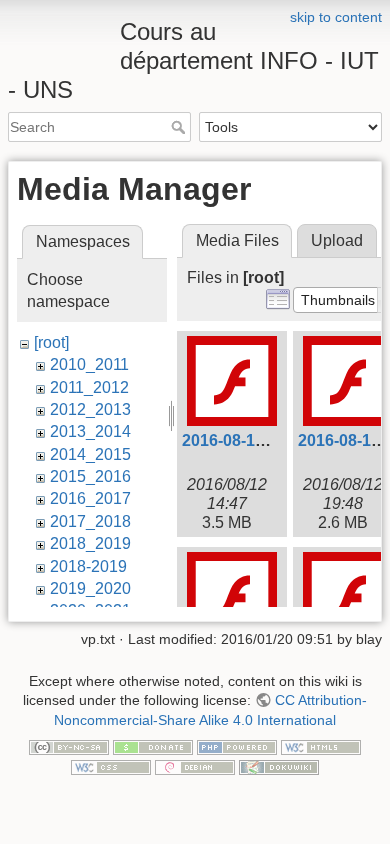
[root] (51, 342)
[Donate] (153, 747)
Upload (337, 240)
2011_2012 (89, 387)
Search (180, 127)
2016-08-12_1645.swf (260, 440)
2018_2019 (90, 543)
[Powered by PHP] (237, 747)
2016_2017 (90, 498)
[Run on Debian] (195, 766)
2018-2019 (88, 566)
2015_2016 (90, 476)
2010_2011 (89, 364)
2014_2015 (90, 454)
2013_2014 (90, 431)
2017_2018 (90, 521)
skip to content (336, 17)
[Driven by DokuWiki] (279, 766)
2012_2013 (90, 409)
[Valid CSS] (111, 766)
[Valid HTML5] (321, 747)
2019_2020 (90, 588)
